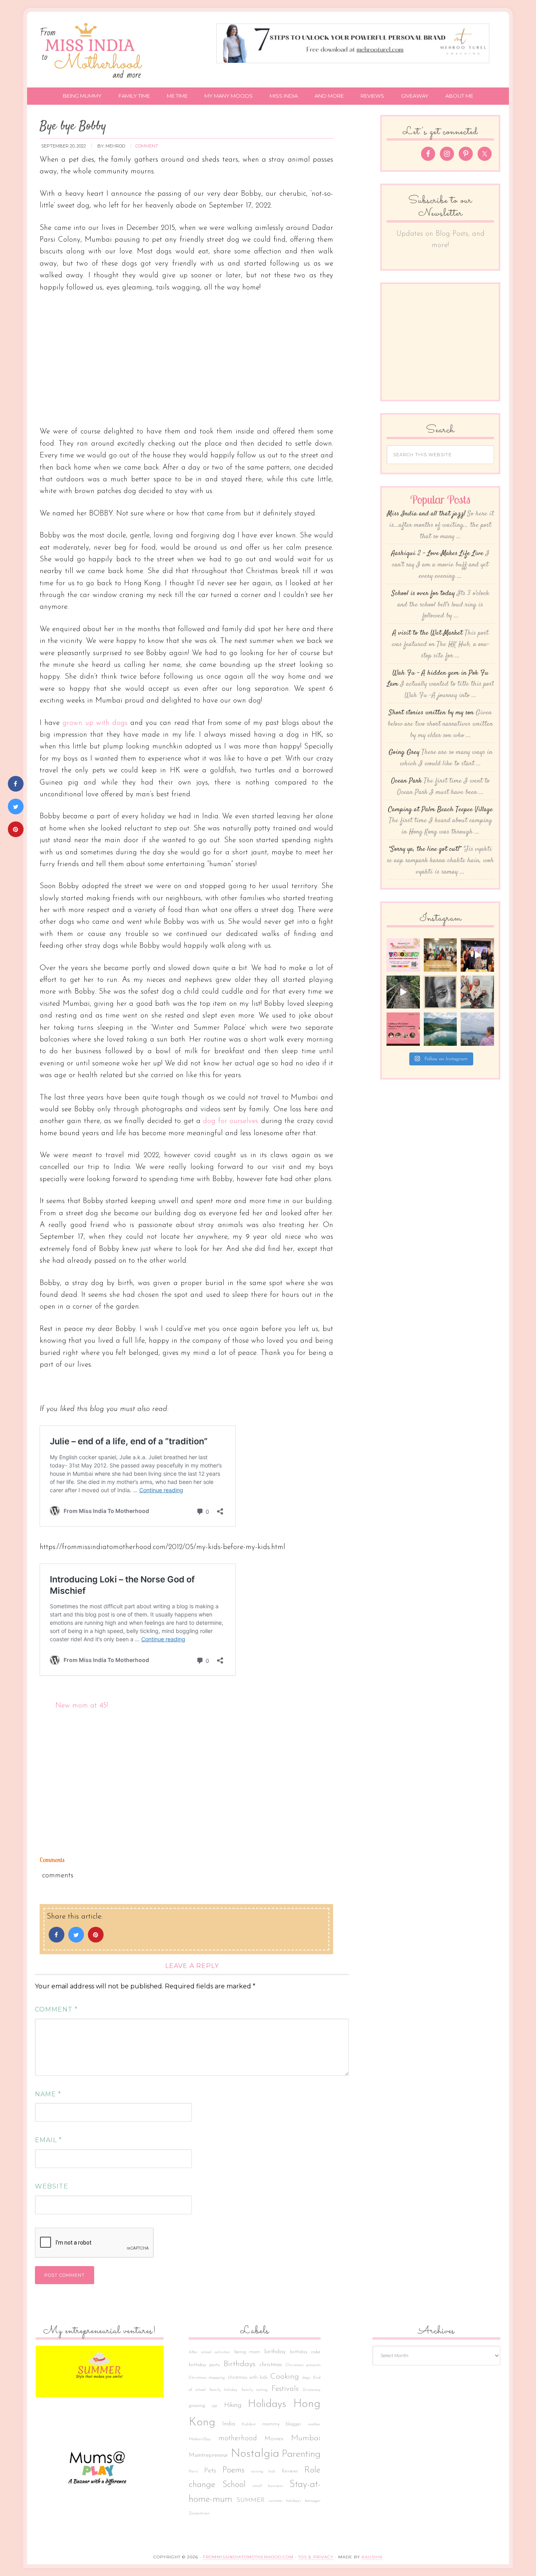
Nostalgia (255, 2454)
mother (314, 2424)
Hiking (233, 2405)
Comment (56, 2009)
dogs (306, 2378)
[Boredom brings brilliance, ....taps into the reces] (477, 992)
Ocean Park (407, 781)
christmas (271, 2365)
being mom (247, 2352)
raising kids (263, 2471)
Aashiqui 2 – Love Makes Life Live (437, 553)
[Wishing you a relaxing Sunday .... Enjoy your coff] (477, 1029)
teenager (313, 2501)
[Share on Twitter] (76, 1940)
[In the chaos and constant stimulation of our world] (440, 1029)
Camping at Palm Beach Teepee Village (440, 810)
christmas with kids (248, 2378)
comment (147, 146)
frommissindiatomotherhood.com (248, 2557)
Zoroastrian (199, 2513)
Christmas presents (303, 2365)
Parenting (301, 2454)
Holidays (267, 2404)
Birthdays (240, 2364)
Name (48, 2094)
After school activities (209, 2352)
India (229, 2424)
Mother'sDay (200, 2439)
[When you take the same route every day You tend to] (403, 992)
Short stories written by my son (431, 713)
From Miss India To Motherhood (93, 52)
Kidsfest (249, 2424)
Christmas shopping (207, 2378)
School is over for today (423, 593)
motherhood (238, 2439)
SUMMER (251, 2500)
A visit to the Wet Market (428, 633)
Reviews (290, 2471)
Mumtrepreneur (208, 2455)
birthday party (204, 2365)
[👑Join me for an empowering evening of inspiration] (403, 1029)
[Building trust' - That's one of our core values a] (440, 955)
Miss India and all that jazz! (426, 514)
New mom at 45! (82, 1706)
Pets (210, 2471)
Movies (274, 2439)
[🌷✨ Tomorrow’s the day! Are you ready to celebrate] (403, 955)
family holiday (223, 2390)
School (234, 2485)
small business (268, 2486)
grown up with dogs (95, 723)
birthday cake (305, 2352)
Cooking (285, 2377)
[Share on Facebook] (57, 1940)
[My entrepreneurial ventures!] (100, 2371)
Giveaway (312, 2390)
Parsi (193, 2471)
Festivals (285, 2389)
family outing (255, 2390)
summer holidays (285, 2501)
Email (48, 2140)
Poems (233, 2470)
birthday (275, 2352)
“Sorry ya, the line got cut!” (425, 849)
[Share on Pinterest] (96, 1940)
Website (52, 2186)
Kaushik (372, 2557)
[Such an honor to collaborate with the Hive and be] (477, 955)
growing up (203, 2406)
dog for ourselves (231, 1121)
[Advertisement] (186, 359)
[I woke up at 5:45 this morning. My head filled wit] (440, 992)
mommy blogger (282, 2424)
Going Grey (404, 752)
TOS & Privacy (316, 2557)
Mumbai (306, 2438)
